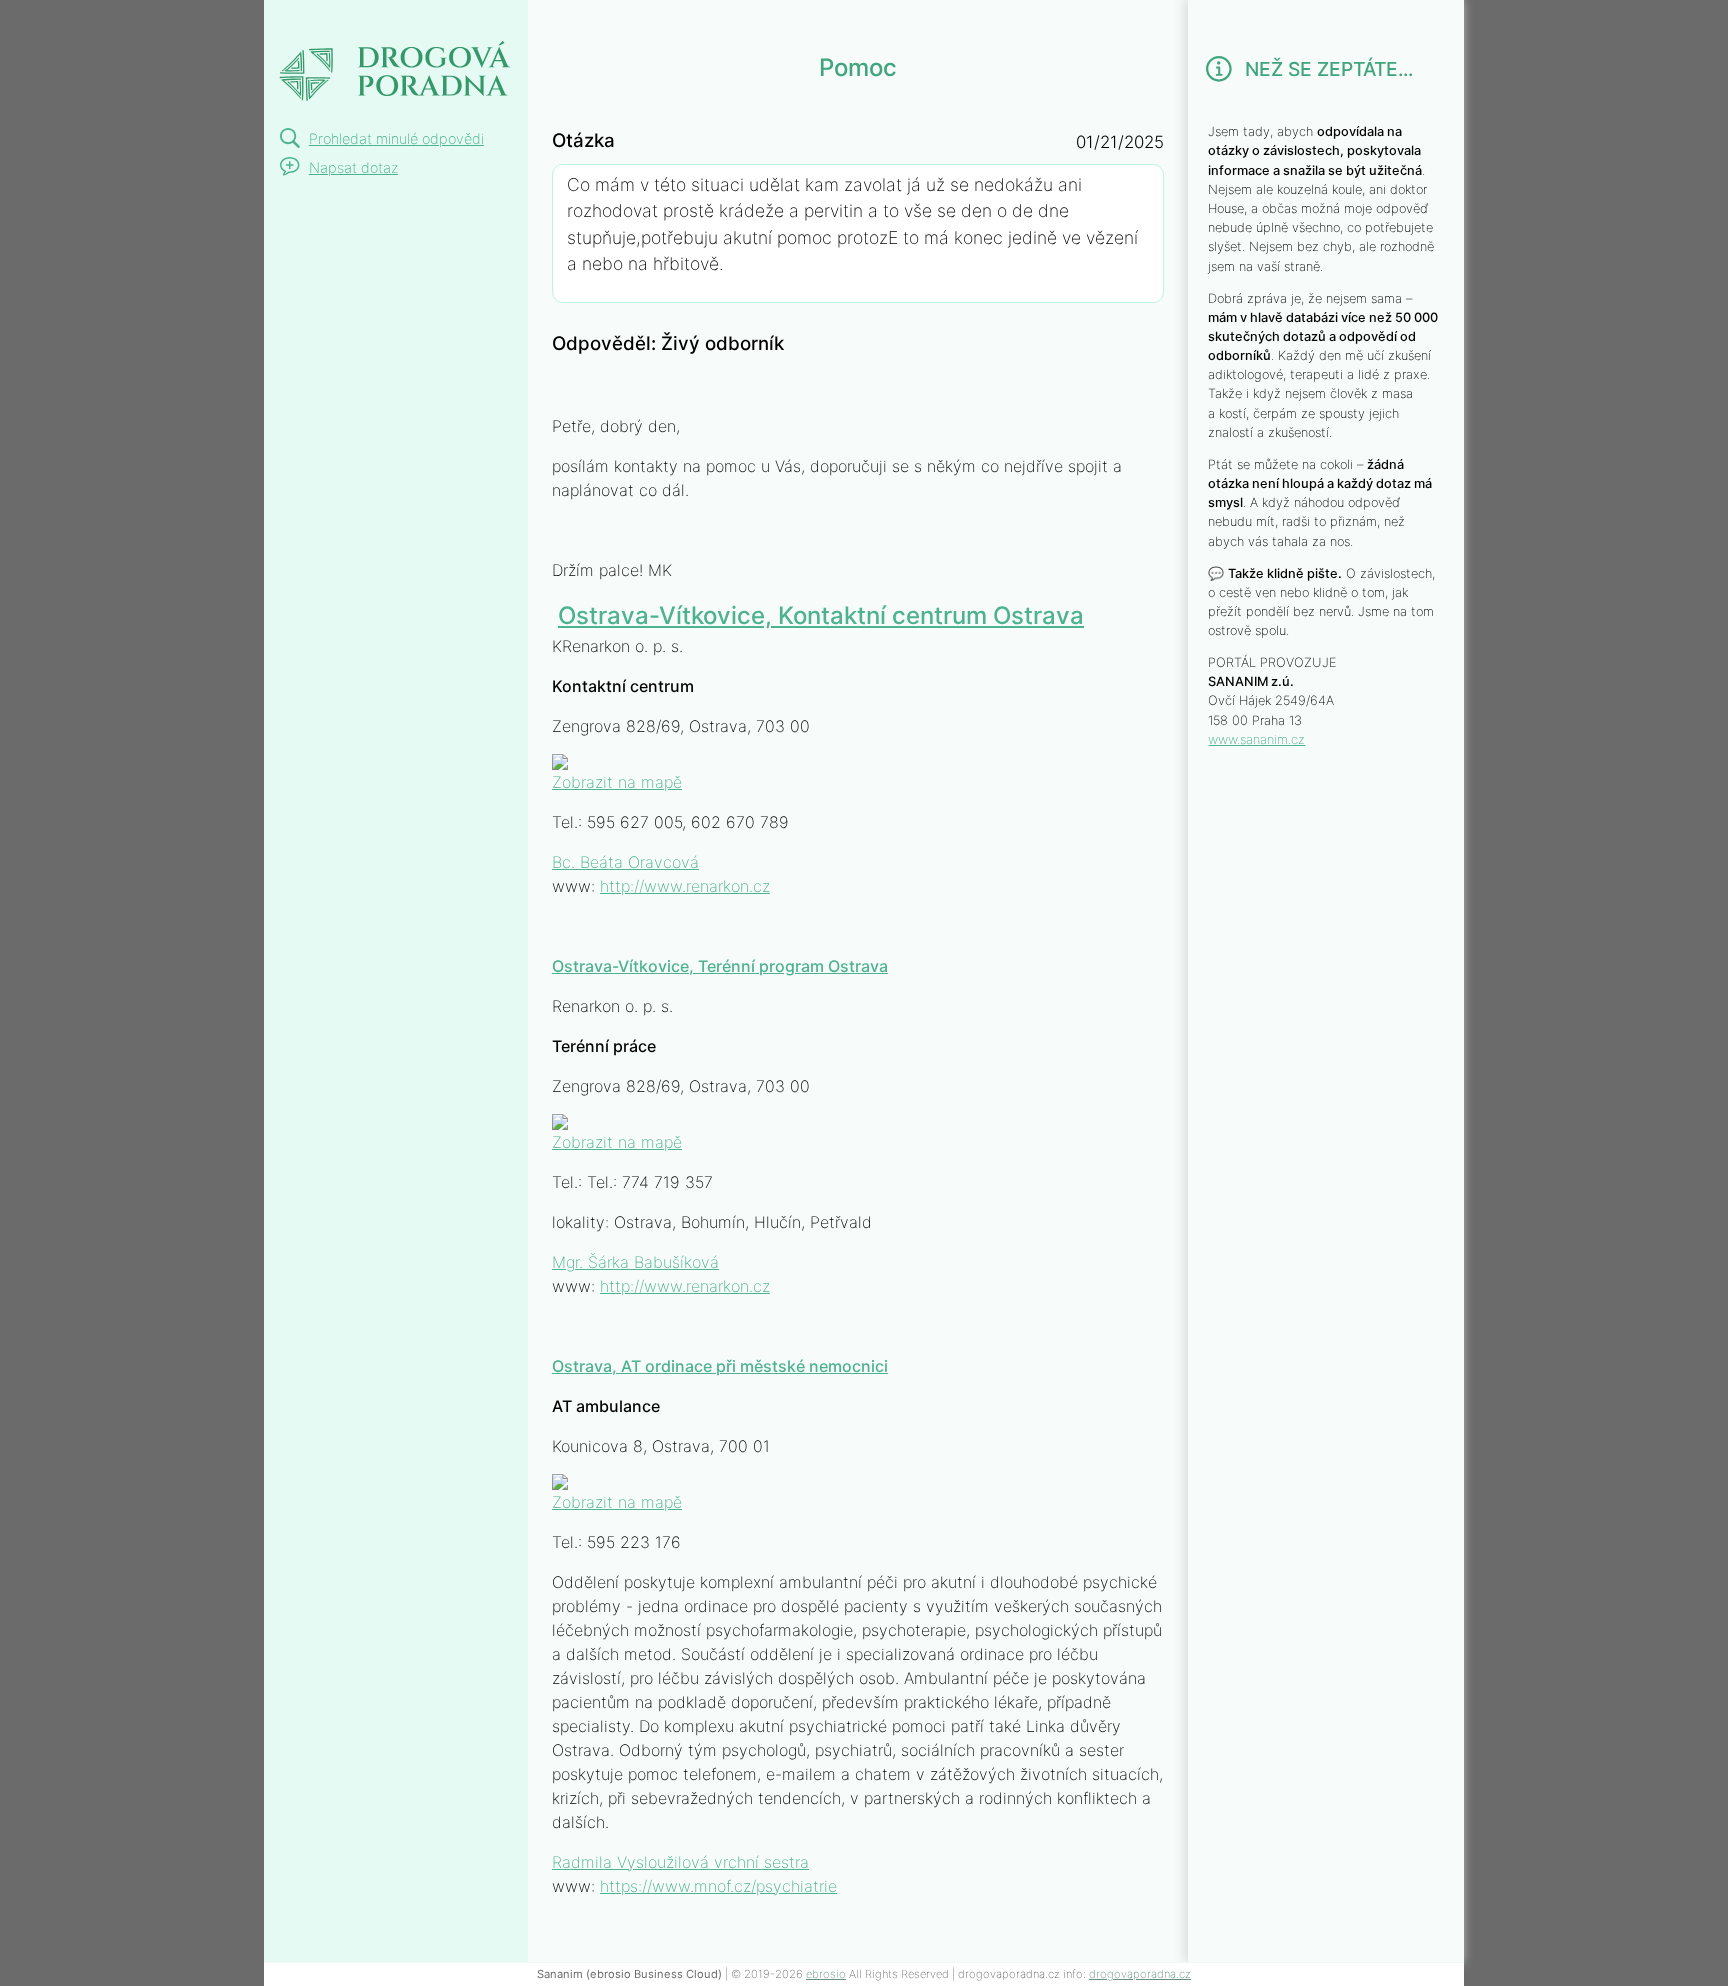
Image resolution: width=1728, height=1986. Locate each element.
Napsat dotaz (353, 167)
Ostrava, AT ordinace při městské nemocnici (720, 1366)
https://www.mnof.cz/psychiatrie (718, 1886)
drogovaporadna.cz (1140, 1974)
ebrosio (826, 1974)
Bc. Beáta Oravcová (625, 862)
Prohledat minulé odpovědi (396, 138)
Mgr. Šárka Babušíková (635, 1262)
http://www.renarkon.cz (685, 886)
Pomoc (316, 23)
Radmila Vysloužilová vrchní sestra (680, 1862)
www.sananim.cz (1256, 739)
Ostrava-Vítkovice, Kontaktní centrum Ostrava (821, 615)
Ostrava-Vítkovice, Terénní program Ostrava (720, 966)
